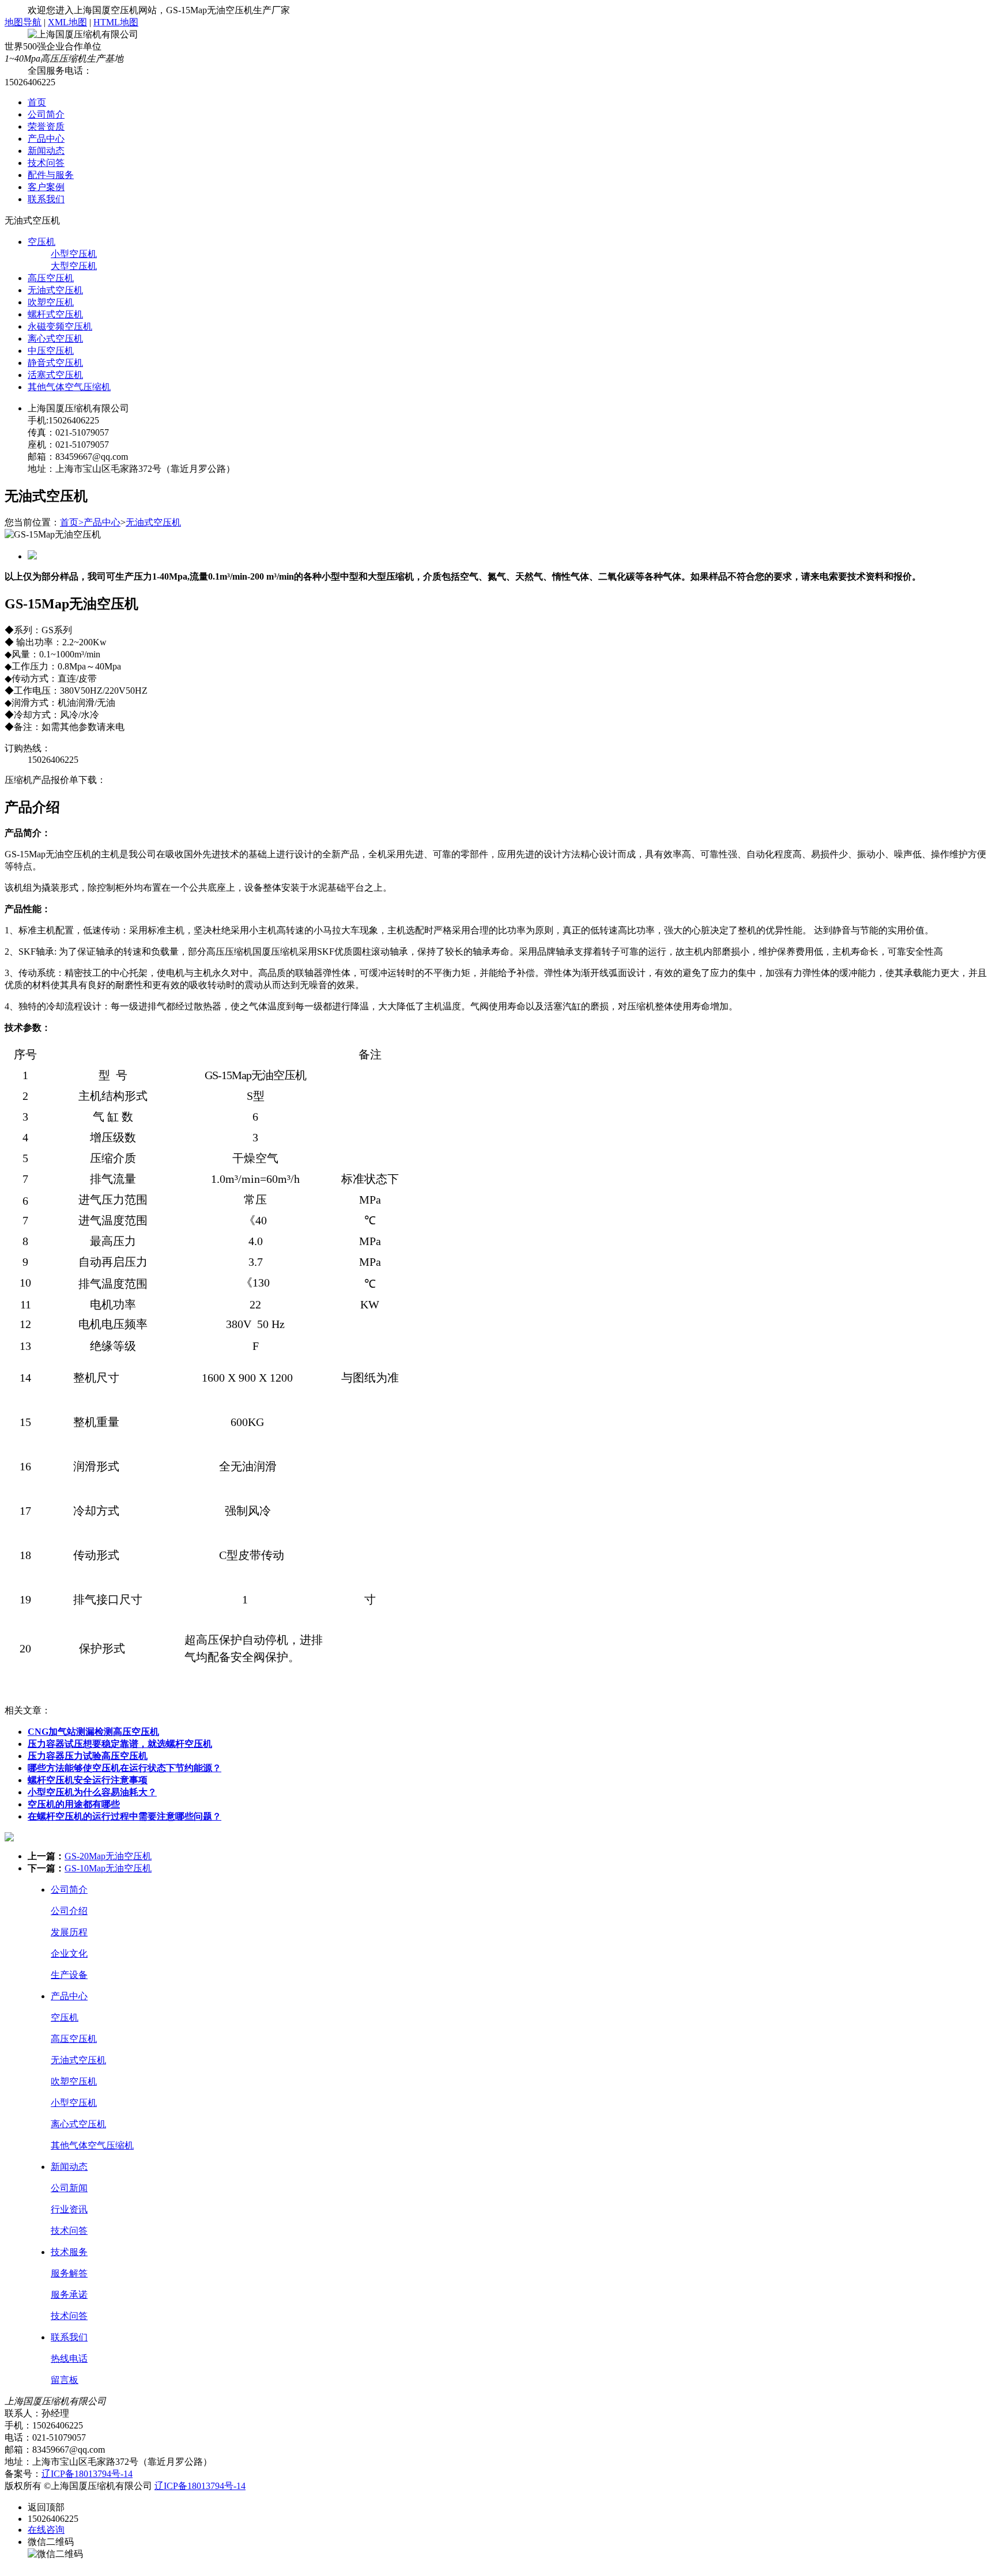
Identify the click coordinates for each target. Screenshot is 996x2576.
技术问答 (46, 163)
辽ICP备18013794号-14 (87, 2474)
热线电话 (69, 2359)
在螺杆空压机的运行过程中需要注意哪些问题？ (124, 1816)
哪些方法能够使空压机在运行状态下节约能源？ (124, 1768)
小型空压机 (74, 254)
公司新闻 (69, 2188)
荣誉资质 (46, 126)
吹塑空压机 (51, 302)
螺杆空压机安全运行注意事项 (88, 1780)
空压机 (41, 242)
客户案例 (46, 187)
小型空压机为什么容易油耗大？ (92, 1792)
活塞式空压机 (55, 375)
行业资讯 (69, 2209)
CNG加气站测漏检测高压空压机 (93, 1732)
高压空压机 (51, 278)
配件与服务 (51, 175)
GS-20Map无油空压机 (108, 1856)
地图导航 (23, 22)
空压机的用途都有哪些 (74, 1804)
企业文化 (69, 1953)
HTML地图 (116, 22)
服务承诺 (69, 2295)
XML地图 (67, 22)
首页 (37, 102)
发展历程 (69, 1932)
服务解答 (69, 2273)
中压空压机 (51, 351)
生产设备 (69, 1975)
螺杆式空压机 (55, 314)
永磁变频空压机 (60, 326)
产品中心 (46, 139)
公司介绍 (69, 1911)
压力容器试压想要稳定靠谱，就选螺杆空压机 (120, 1744)
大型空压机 (74, 266)
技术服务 (69, 2252)
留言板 (65, 2380)
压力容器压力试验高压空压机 (88, 1756)
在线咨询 (46, 2530)
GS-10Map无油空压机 (108, 1868)
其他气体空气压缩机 (69, 387)
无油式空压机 (55, 290)
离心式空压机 (55, 338)
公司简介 (46, 114)
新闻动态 (46, 151)
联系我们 (46, 199)
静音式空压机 (55, 363)
